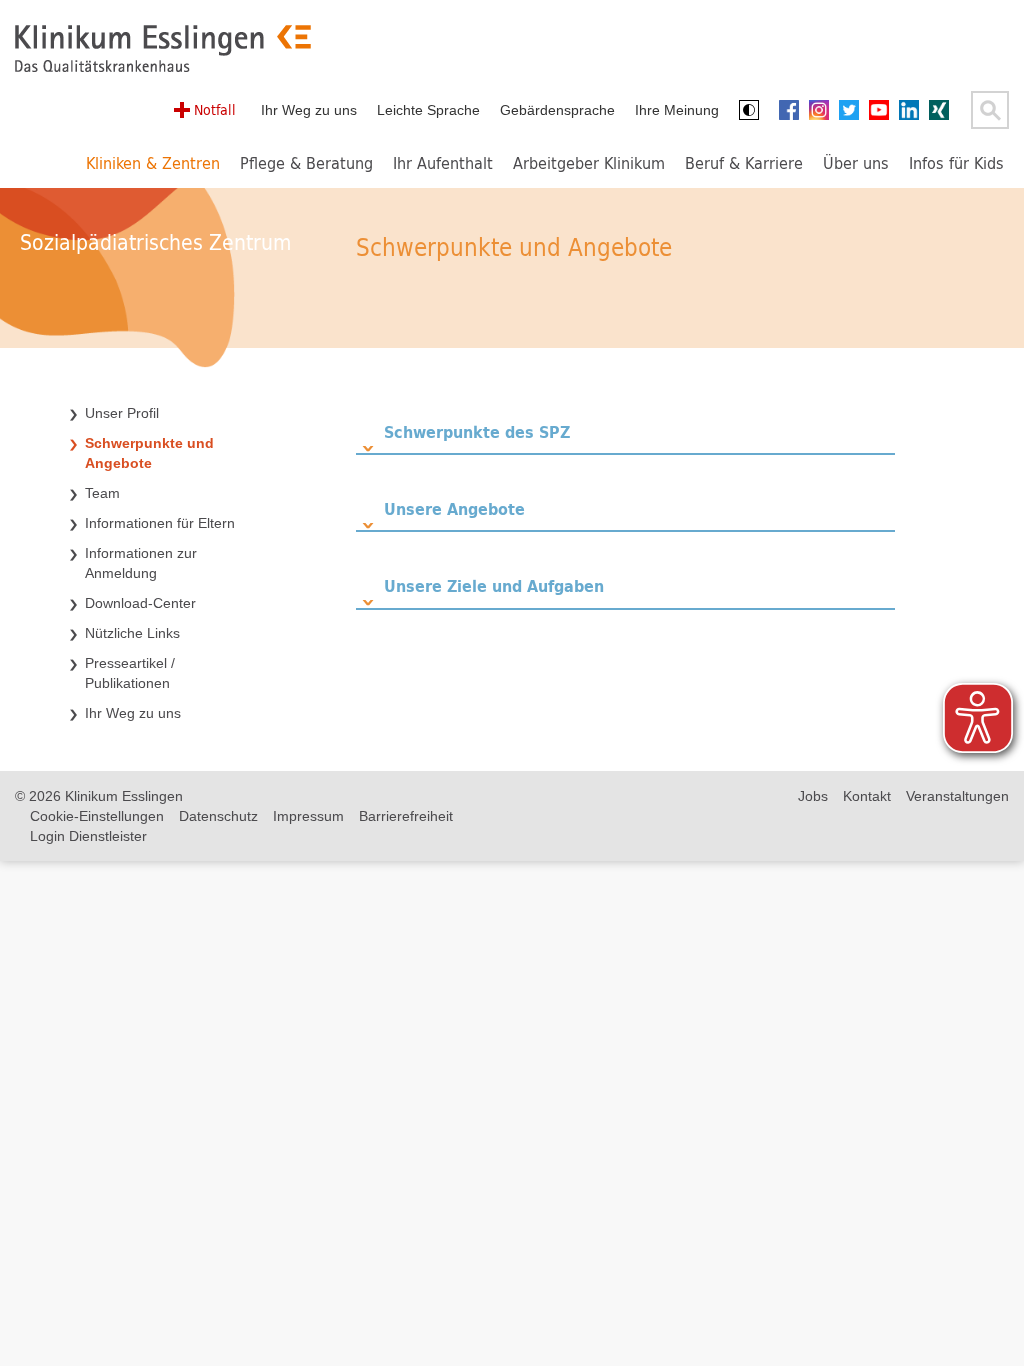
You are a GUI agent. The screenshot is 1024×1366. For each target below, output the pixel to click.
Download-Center (140, 603)
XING (944, 110)
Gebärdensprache (557, 110)
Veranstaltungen (957, 796)
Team (102, 493)
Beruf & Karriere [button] (744, 162)
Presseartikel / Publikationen (130, 673)
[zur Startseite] (163, 48)
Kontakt (867, 796)
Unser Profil (122, 413)
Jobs (813, 796)
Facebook (794, 110)
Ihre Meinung (677, 110)
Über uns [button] (856, 162)
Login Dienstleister (88, 836)
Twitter (854, 110)
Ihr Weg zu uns (309, 110)
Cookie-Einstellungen (97, 816)
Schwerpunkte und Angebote (149, 453)
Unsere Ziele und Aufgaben (494, 585)
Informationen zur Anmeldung (141, 563)
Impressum (308, 816)
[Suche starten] (990, 110)
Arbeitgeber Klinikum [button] (589, 162)
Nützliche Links (132, 633)
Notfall (215, 109)
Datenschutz (218, 816)
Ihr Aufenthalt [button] (443, 162)
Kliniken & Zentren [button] (153, 162)
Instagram (824, 110)
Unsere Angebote (454, 508)
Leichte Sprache (428, 110)
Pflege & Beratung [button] (306, 162)
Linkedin (914, 110)
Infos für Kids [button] (956, 162)
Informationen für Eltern (160, 523)
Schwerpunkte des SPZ (477, 431)
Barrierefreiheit (406, 816)
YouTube (884, 110)
